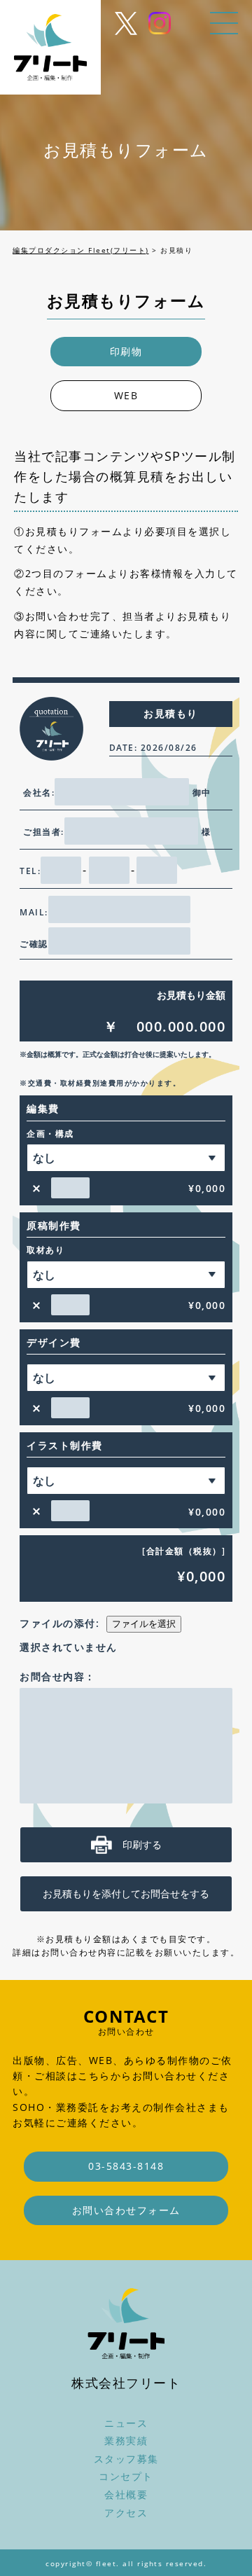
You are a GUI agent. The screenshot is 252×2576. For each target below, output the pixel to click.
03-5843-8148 (126, 2166)
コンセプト (126, 2476)
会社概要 (126, 2494)
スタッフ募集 (126, 2459)
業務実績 (126, 2440)
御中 (202, 792)
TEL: (30, 871)
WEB (126, 395)
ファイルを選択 (144, 1624)
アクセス (126, 2513)
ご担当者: (44, 832)
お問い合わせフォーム (126, 2210)
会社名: (39, 792)
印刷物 (126, 351)
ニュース (126, 2423)
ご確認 (34, 944)
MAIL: (34, 912)
